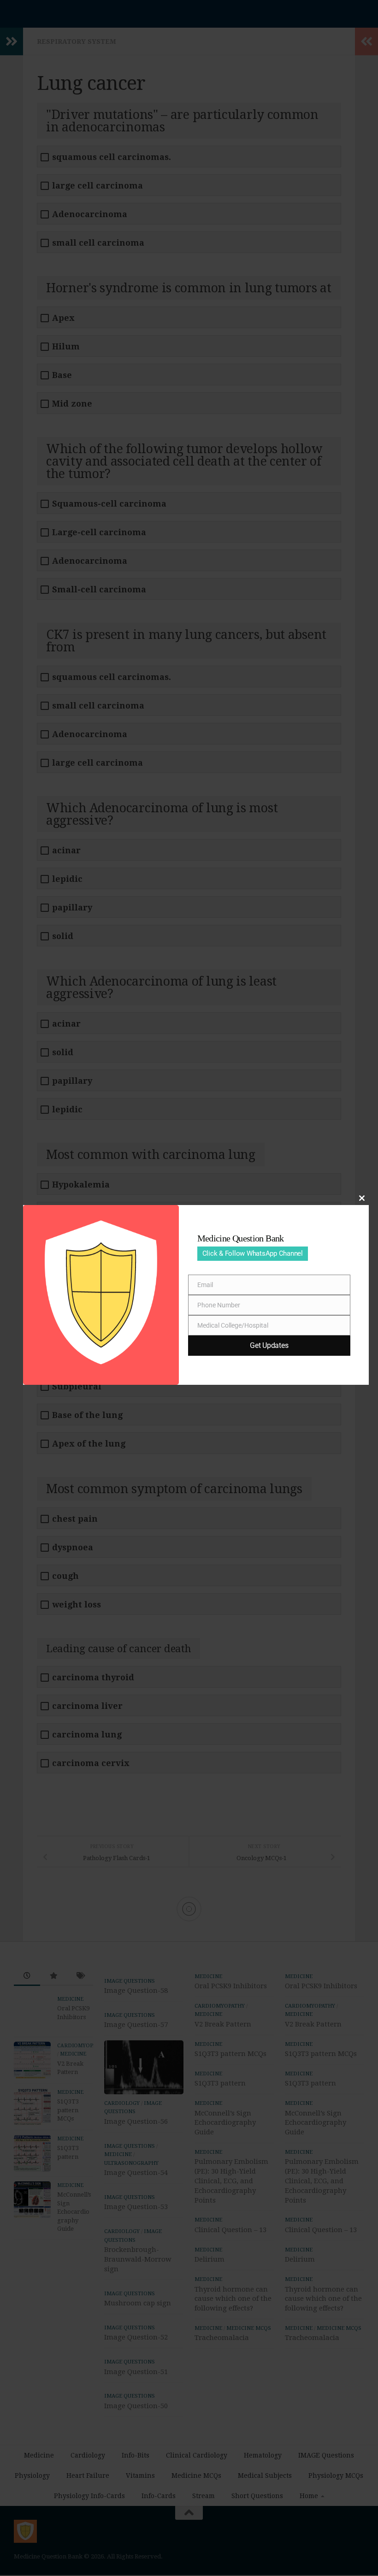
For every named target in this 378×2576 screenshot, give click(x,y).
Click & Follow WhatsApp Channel (253, 1253)
